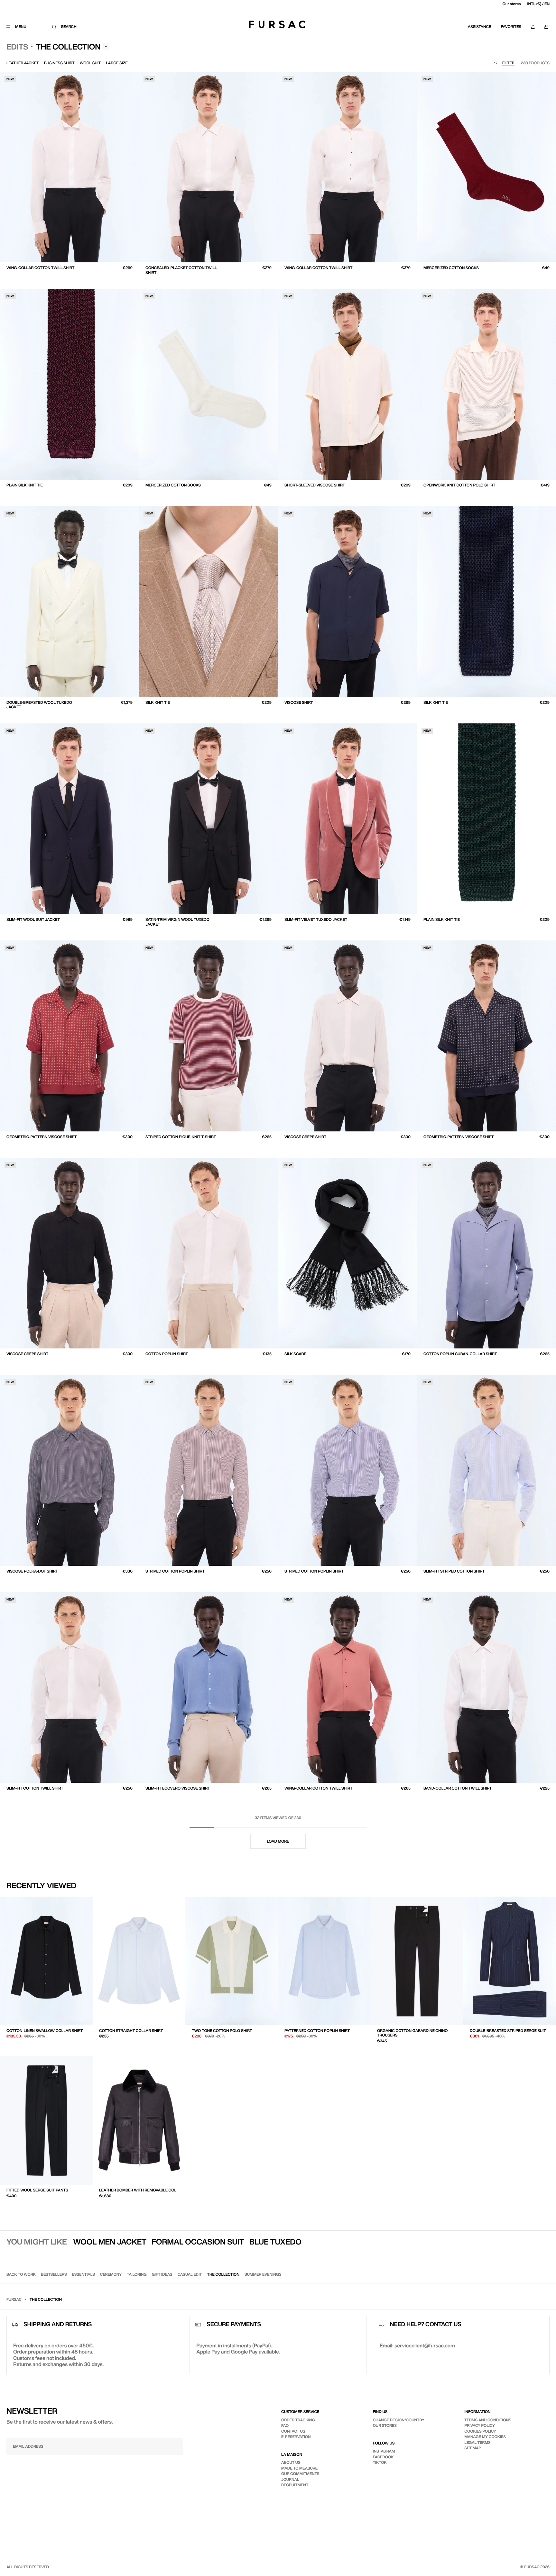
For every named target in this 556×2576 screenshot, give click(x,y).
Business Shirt (59, 63)
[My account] (533, 27)
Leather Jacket (23, 63)
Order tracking (298, 2420)
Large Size (117, 63)
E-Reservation (296, 2437)
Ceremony (111, 2274)
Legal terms (477, 2442)
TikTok (380, 2462)
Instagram (384, 2451)
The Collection (223, 2274)
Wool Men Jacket (110, 2242)
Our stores (512, 4)
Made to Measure (299, 2468)
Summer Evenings (263, 2274)
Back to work (21, 2274)
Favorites (511, 27)
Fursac (14, 2299)
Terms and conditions (488, 2420)
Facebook (383, 2457)
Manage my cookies (485, 2437)
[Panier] (546, 27)
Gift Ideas (162, 2274)
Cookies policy (480, 2431)
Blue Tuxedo (275, 2242)
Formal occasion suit (198, 2242)
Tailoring (137, 2274)
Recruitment (295, 2485)
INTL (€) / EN (539, 4)
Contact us (293, 2431)
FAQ (285, 2425)
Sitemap (473, 2448)
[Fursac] (277, 24)
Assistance (480, 27)
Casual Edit (190, 2274)
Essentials (83, 2274)
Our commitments (300, 2474)
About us (291, 2462)
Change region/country (399, 2420)
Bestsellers (54, 2274)
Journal (290, 2479)
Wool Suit (90, 63)
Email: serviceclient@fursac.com (417, 2345)
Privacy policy (480, 2425)
